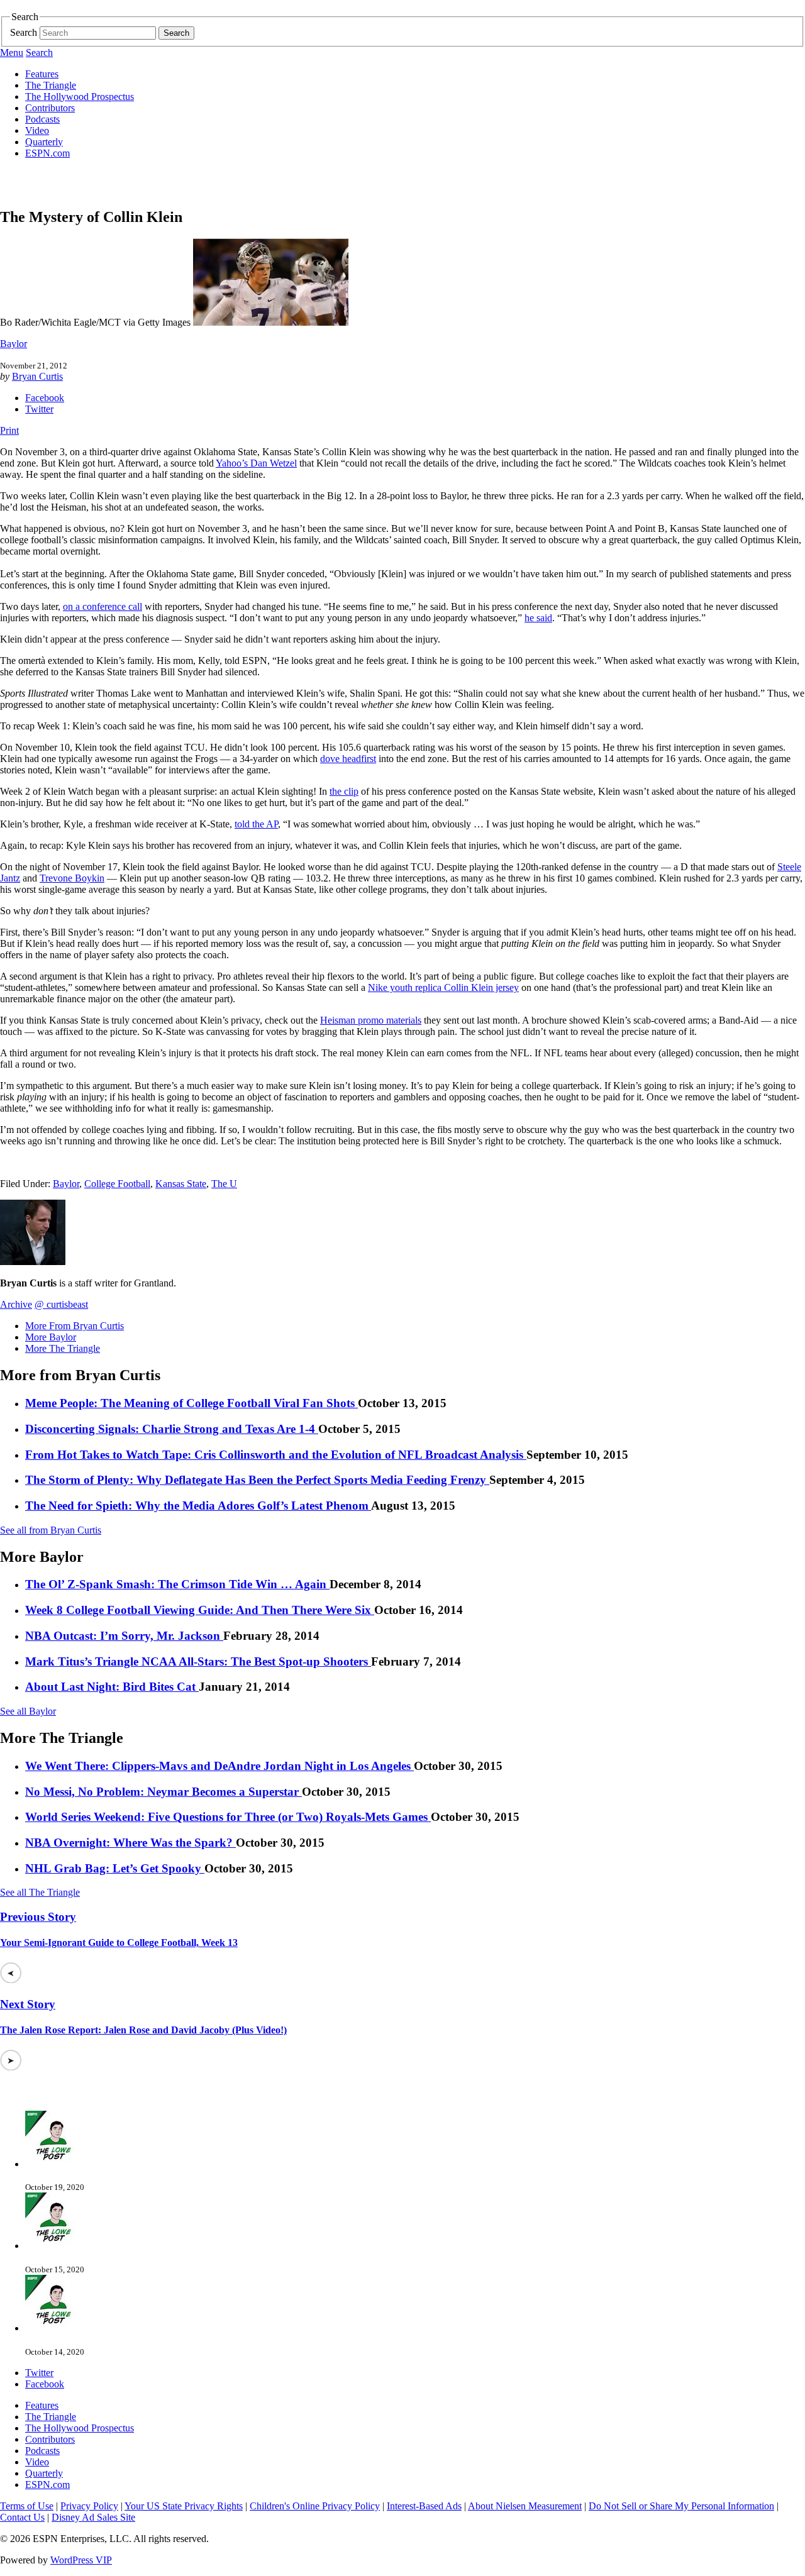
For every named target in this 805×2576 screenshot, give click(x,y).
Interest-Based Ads (424, 2506)
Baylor (14, 344)
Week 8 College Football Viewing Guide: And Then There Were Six (200, 1610)
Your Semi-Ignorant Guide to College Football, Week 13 (119, 1943)
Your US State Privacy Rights (184, 2506)
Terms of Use (27, 2506)
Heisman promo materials (371, 1020)
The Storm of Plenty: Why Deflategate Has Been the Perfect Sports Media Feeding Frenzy (257, 1480)
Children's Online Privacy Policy (315, 2506)
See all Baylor (28, 1711)
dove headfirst (348, 759)
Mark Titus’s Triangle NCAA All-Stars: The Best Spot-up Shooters (198, 1661)
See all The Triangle (40, 1892)
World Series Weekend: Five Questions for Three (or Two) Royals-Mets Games (228, 1817)
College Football (117, 1184)
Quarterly (44, 142)
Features (42, 74)
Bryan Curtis (37, 376)
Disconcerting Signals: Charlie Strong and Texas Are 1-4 (172, 1429)
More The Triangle (63, 1348)
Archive (16, 1304)
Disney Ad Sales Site (93, 2517)
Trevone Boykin (72, 878)
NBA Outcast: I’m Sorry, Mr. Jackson (124, 1636)
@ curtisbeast (61, 1304)
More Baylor (51, 1337)
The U (224, 1184)
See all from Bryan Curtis (51, 1530)
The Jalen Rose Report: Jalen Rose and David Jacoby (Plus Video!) (143, 2030)
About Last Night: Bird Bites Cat (112, 1687)
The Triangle (51, 85)
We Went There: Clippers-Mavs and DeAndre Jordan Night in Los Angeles (219, 1766)
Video (37, 130)
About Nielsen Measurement (525, 2506)
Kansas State (181, 1184)
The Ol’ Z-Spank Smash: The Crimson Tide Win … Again (177, 1584)
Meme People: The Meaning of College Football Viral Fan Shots (192, 1403)
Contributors (50, 108)
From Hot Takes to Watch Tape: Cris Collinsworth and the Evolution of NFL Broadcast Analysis (276, 1455)
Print (9, 430)
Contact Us (22, 2517)
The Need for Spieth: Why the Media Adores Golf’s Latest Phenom (198, 1506)
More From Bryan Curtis (75, 1326)
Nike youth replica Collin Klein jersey (443, 987)
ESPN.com (47, 153)
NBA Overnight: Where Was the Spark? (130, 1843)
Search (24, 32)
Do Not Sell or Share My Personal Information (681, 2506)
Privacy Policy (89, 2506)
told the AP (256, 824)
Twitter (39, 409)
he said (538, 618)
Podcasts (42, 119)
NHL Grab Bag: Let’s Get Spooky (115, 1868)
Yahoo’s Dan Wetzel (256, 463)
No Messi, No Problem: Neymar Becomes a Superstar (164, 1792)
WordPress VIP (81, 2560)
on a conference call (103, 606)
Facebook (45, 398)
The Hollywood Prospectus (80, 97)
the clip (344, 791)
